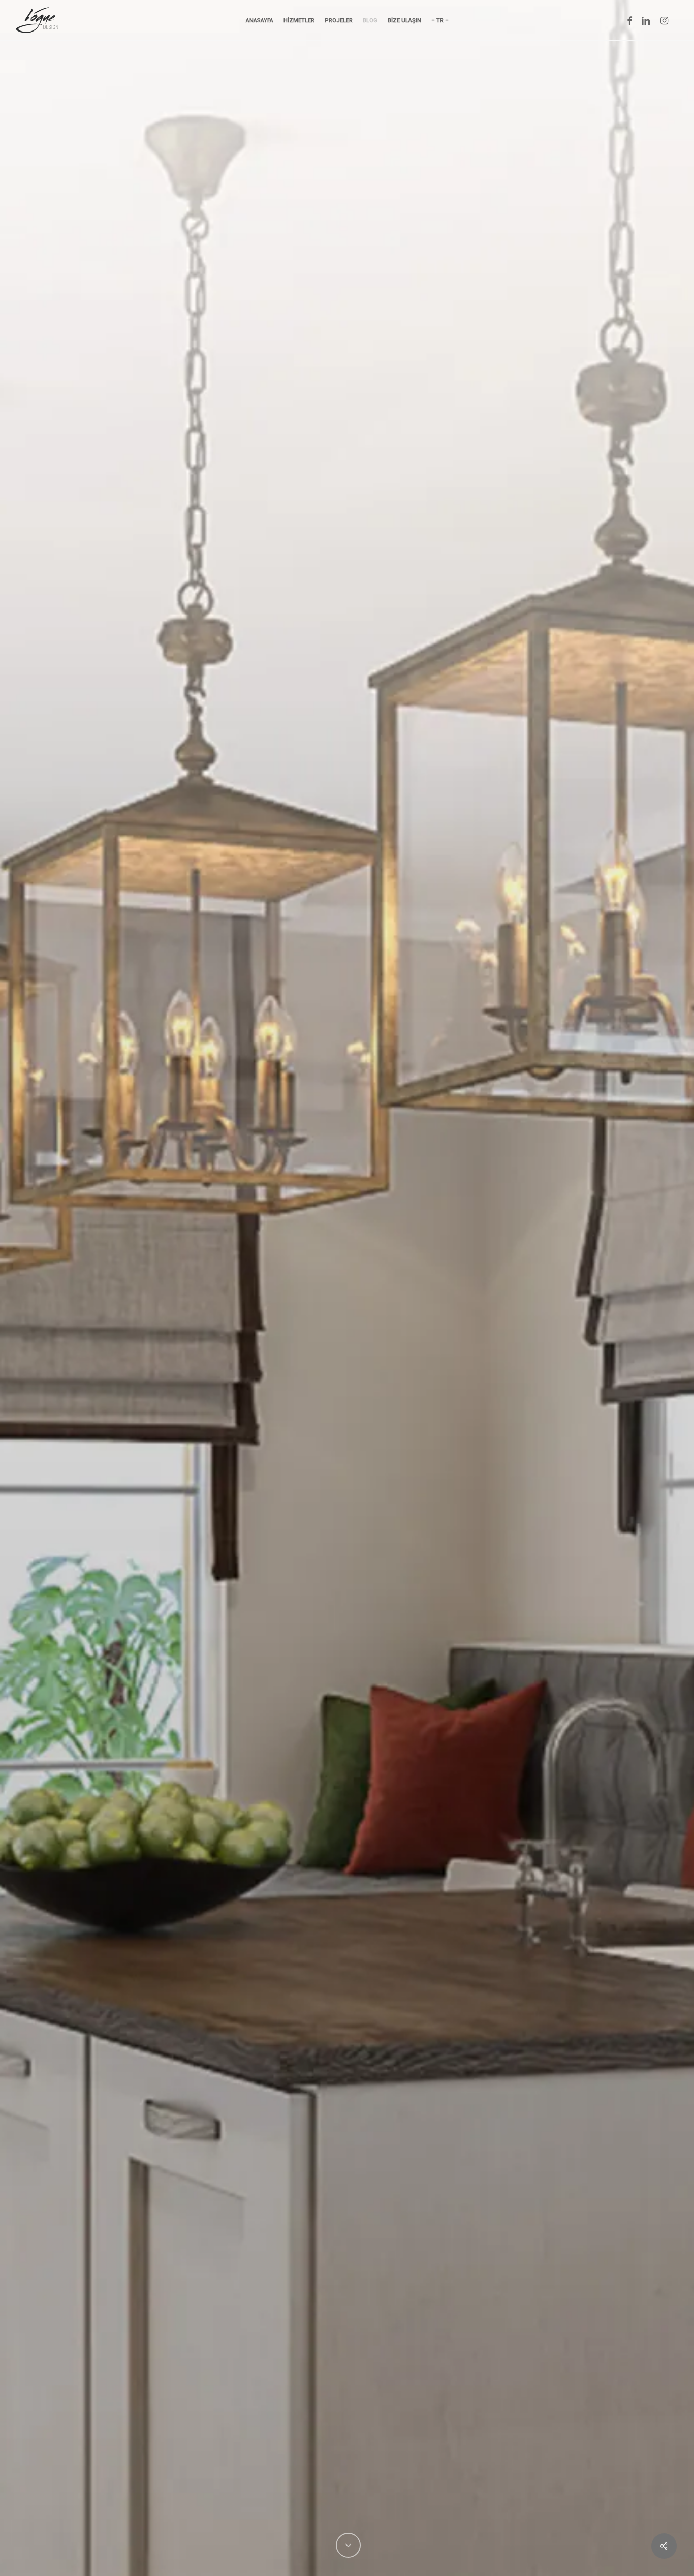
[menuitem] (440, 21)
